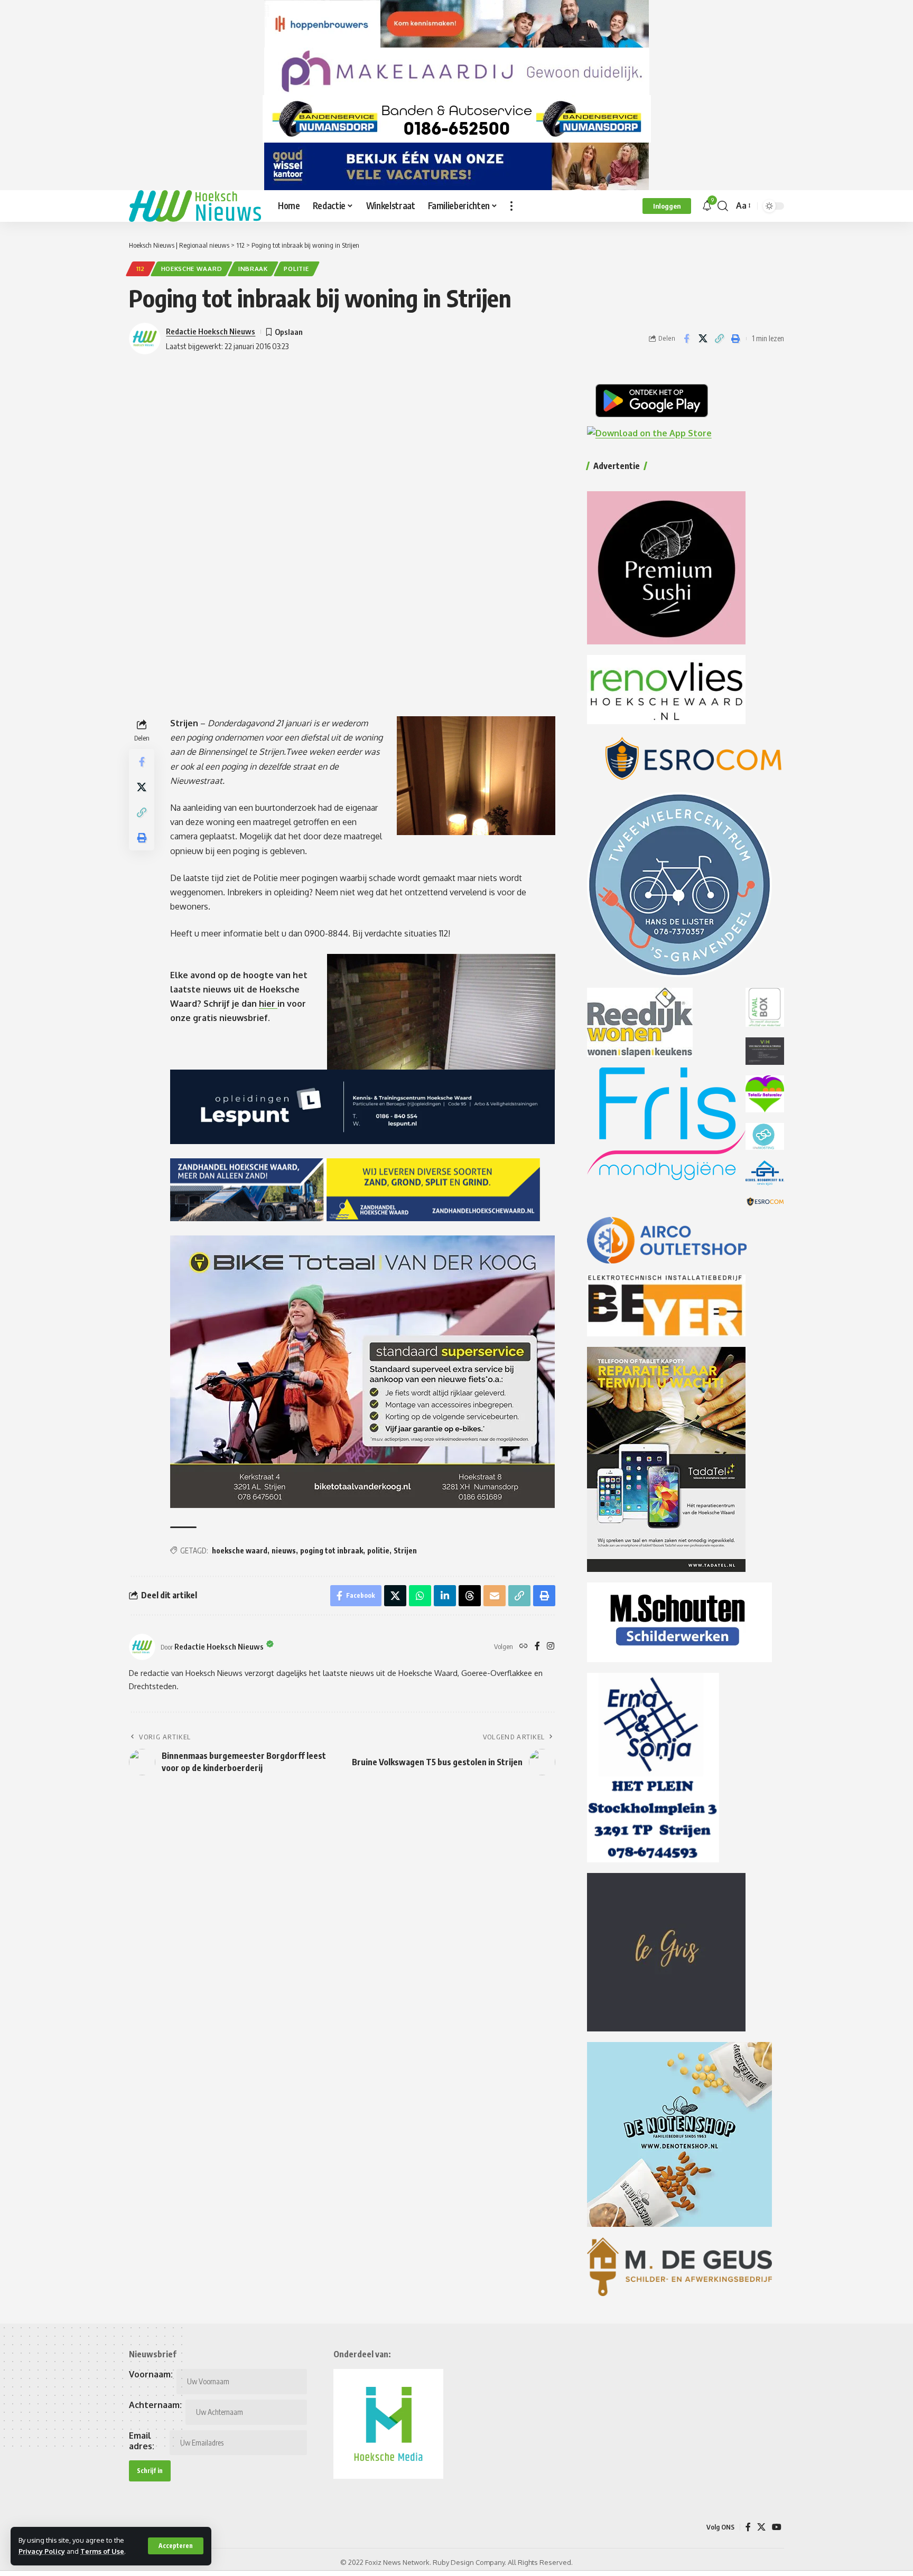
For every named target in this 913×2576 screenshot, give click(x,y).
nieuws (284, 1551)
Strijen (405, 1551)
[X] (761, 2527)
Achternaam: (155, 2405)
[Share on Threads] (470, 1596)
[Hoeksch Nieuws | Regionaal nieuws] (195, 206)
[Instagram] (551, 1647)
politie (296, 269)
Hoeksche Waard (192, 269)
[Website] (524, 1647)
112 (141, 269)
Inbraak (253, 269)
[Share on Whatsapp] (420, 1596)
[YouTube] (777, 2527)
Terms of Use (102, 2551)
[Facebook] (537, 1647)
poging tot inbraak (332, 1551)
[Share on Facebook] (686, 339)
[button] (176, 2546)
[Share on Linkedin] (445, 1596)
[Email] (495, 1596)
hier (268, 1004)
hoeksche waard (240, 1551)
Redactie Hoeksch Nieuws (211, 331)
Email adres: (142, 2441)
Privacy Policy (42, 2551)
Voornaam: (151, 2374)
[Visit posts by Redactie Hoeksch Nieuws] (142, 1647)
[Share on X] (703, 339)
